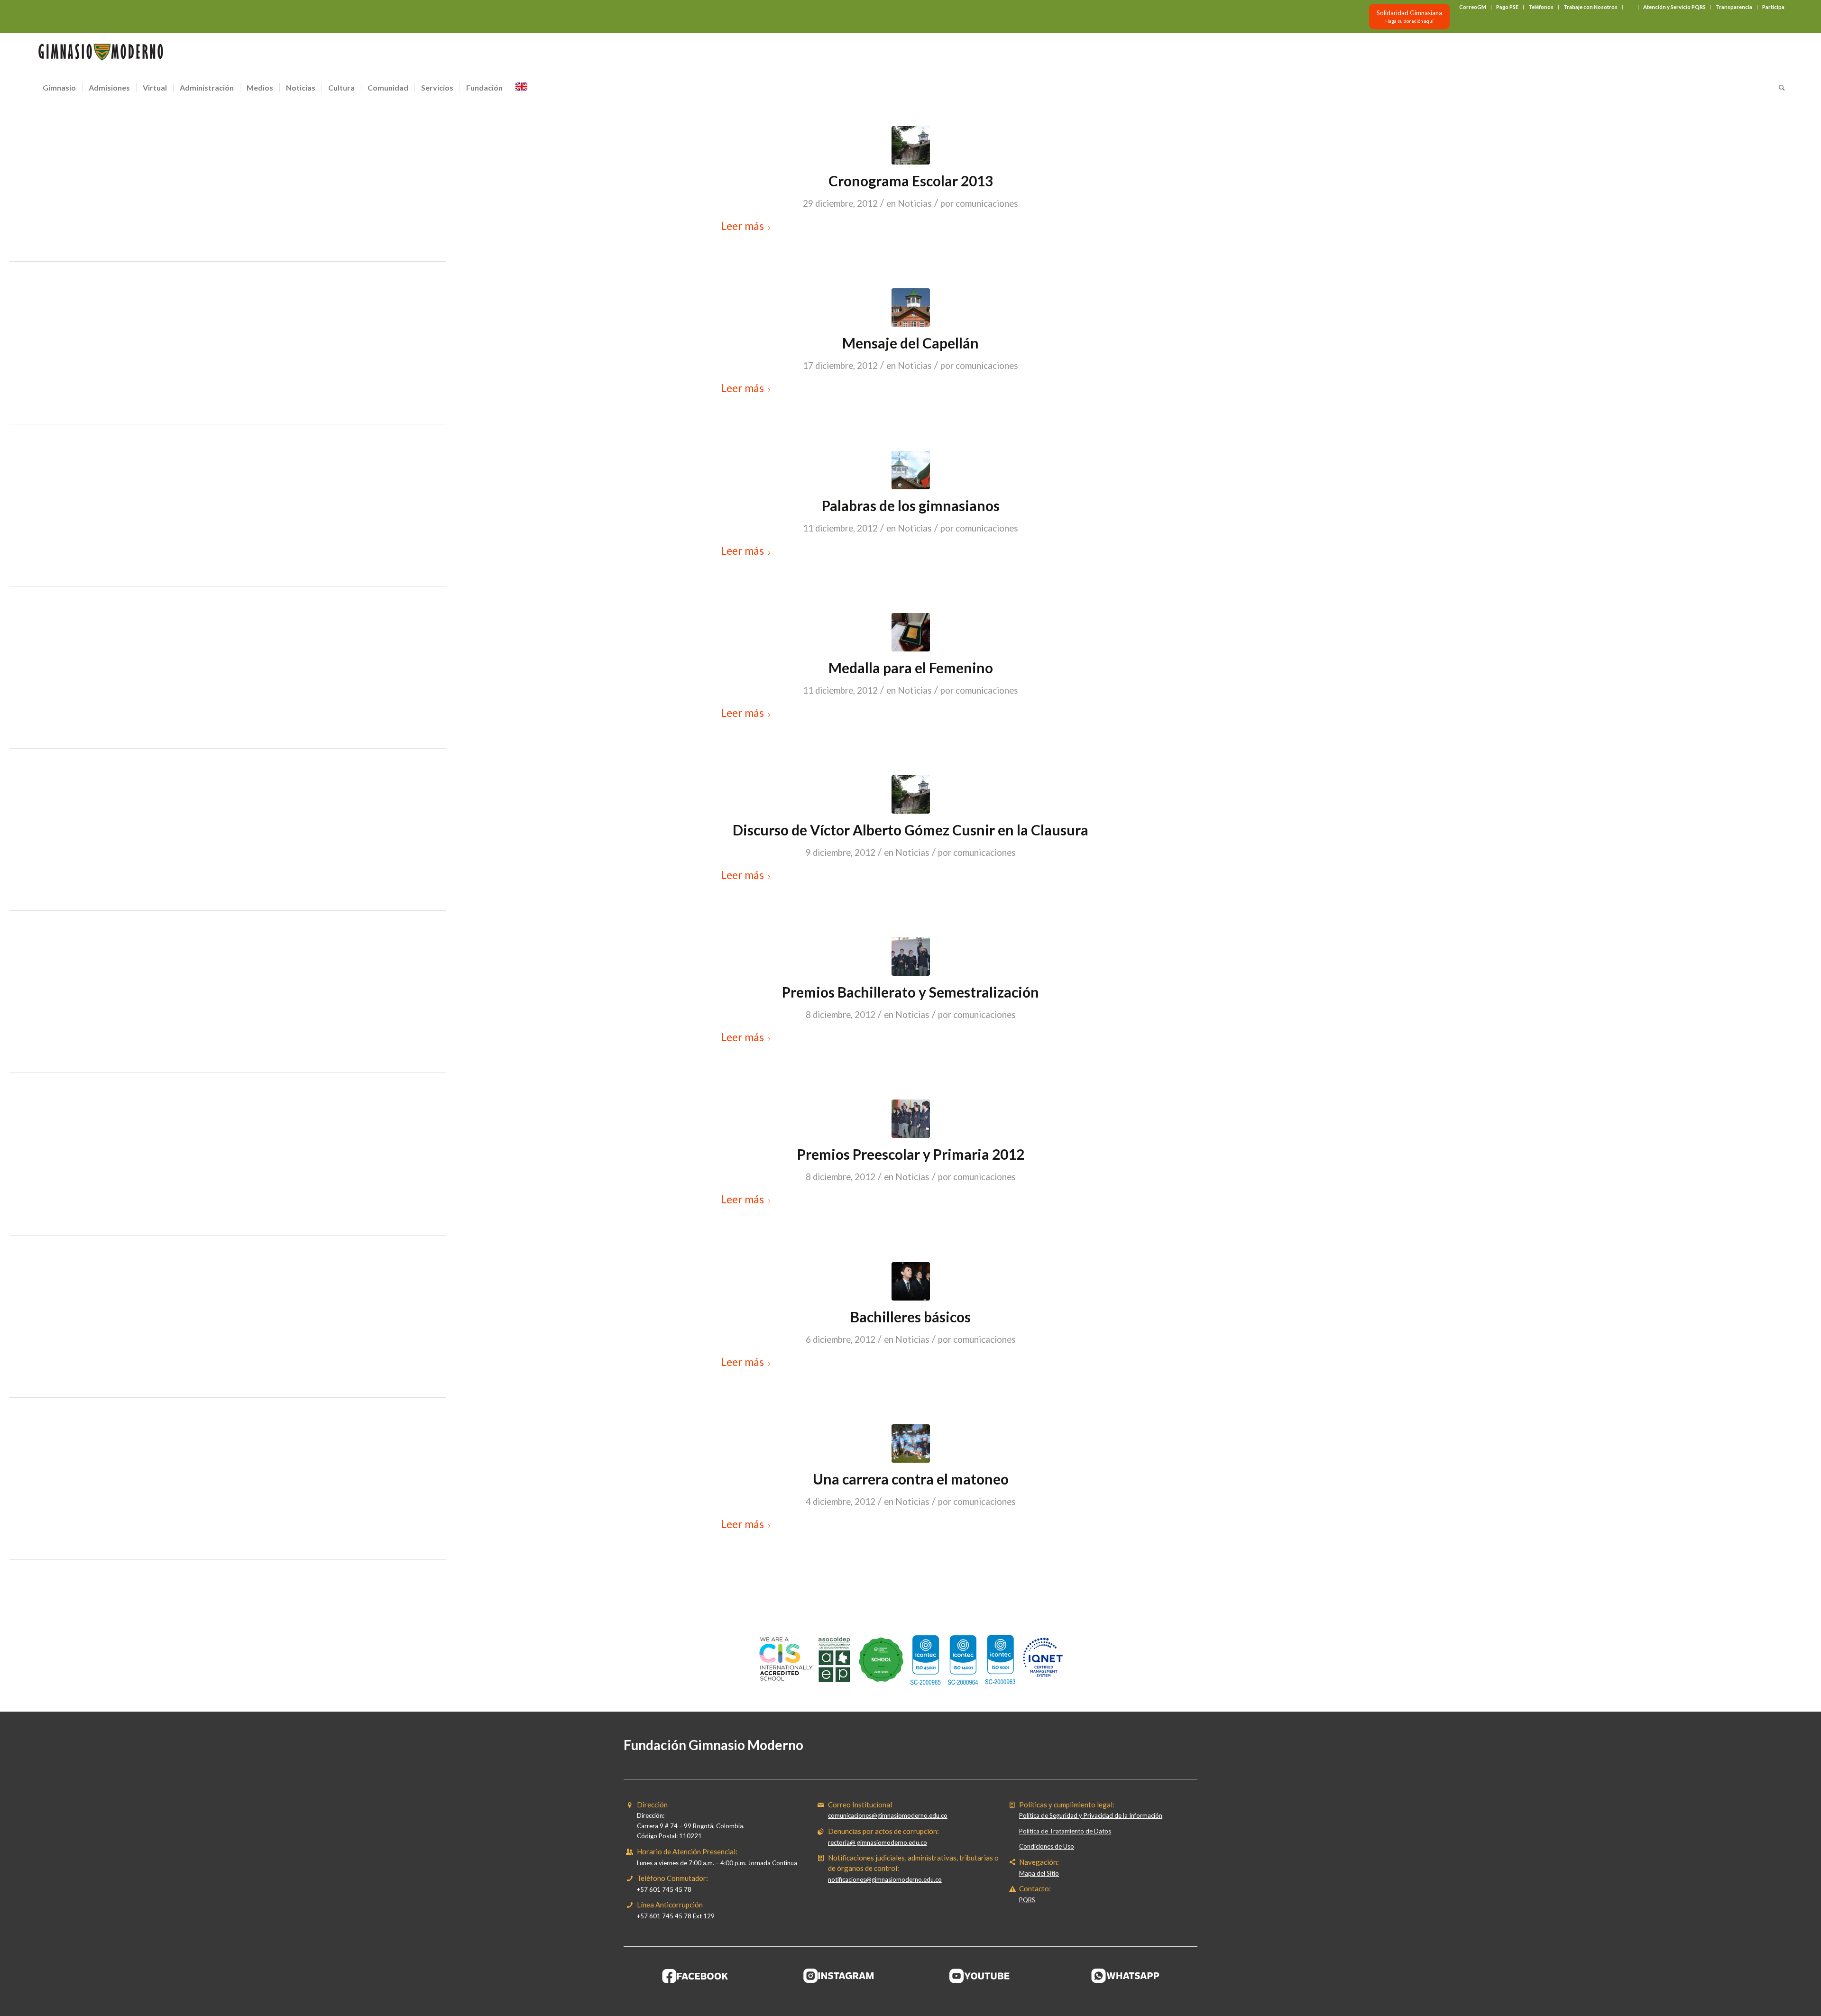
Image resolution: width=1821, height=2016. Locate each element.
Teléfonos (1541, 7)
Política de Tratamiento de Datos (1065, 1831)
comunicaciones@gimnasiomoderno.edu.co (888, 1815)
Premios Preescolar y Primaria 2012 (911, 1154)
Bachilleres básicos (910, 1317)
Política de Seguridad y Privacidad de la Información (1091, 1815)
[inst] (911, 470)
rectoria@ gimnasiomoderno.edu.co (878, 1842)
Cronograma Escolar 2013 (911, 181)
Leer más (742, 226)
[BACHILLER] (911, 1281)
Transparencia (1734, 7)
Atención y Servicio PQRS (1674, 7)
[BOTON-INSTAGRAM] (839, 1976)
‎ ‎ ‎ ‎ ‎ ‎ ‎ (1630, 7)
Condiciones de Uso (1047, 1846)
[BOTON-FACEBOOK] (695, 1976)
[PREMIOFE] (911, 632)
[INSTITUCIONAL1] (911, 307)
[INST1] (911, 145)
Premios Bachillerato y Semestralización (910, 992)
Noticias (915, 203)
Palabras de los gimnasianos (911, 505)
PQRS (1027, 1900)
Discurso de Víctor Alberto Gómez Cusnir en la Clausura (910, 830)
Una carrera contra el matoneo (911, 1479)
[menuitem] (1473, 7)
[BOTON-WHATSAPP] (1126, 1976)
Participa (1773, 7)
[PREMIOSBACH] (911, 957)
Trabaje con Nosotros (1591, 7)
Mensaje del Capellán (910, 343)
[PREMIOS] (911, 1119)
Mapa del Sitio (1039, 1873)
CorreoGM (1473, 7)
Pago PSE (1507, 7)
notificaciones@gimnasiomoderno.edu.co (885, 1879)
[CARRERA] (911, 1443)
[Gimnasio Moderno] (101, 55)
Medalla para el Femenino (911, 668)
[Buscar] (1779, 88)
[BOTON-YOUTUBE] (982, 1976)
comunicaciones (987, 203)
